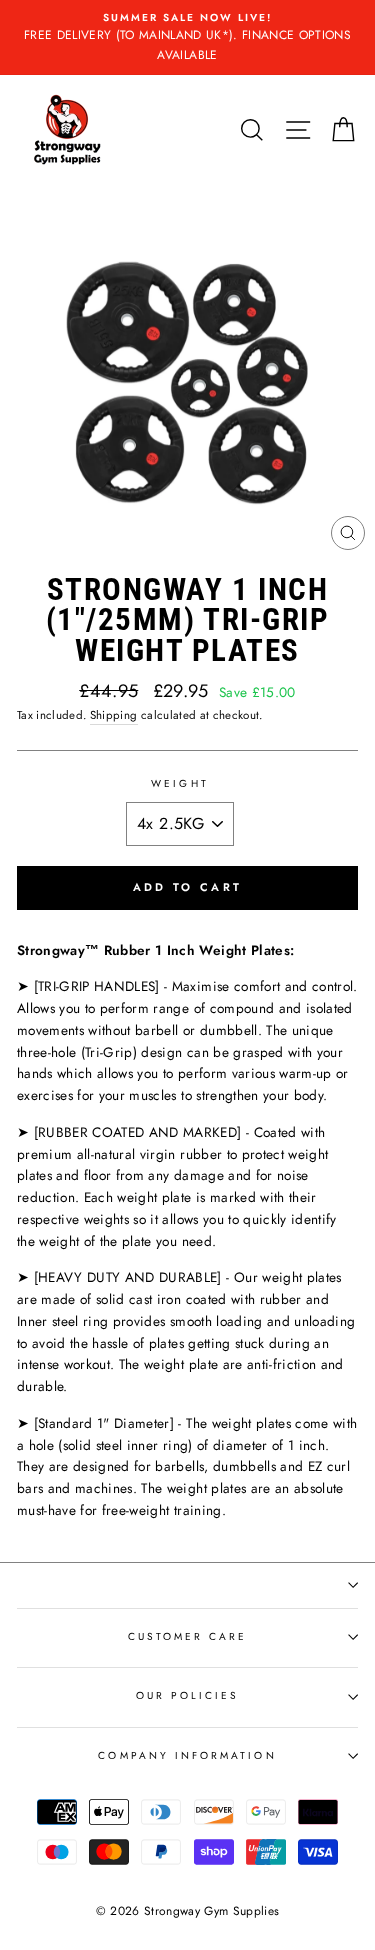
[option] (187, 37)
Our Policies (188, 1695)
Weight (179, 783)
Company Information (187, 1755)
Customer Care (188, 1636)
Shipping (114, 715)
